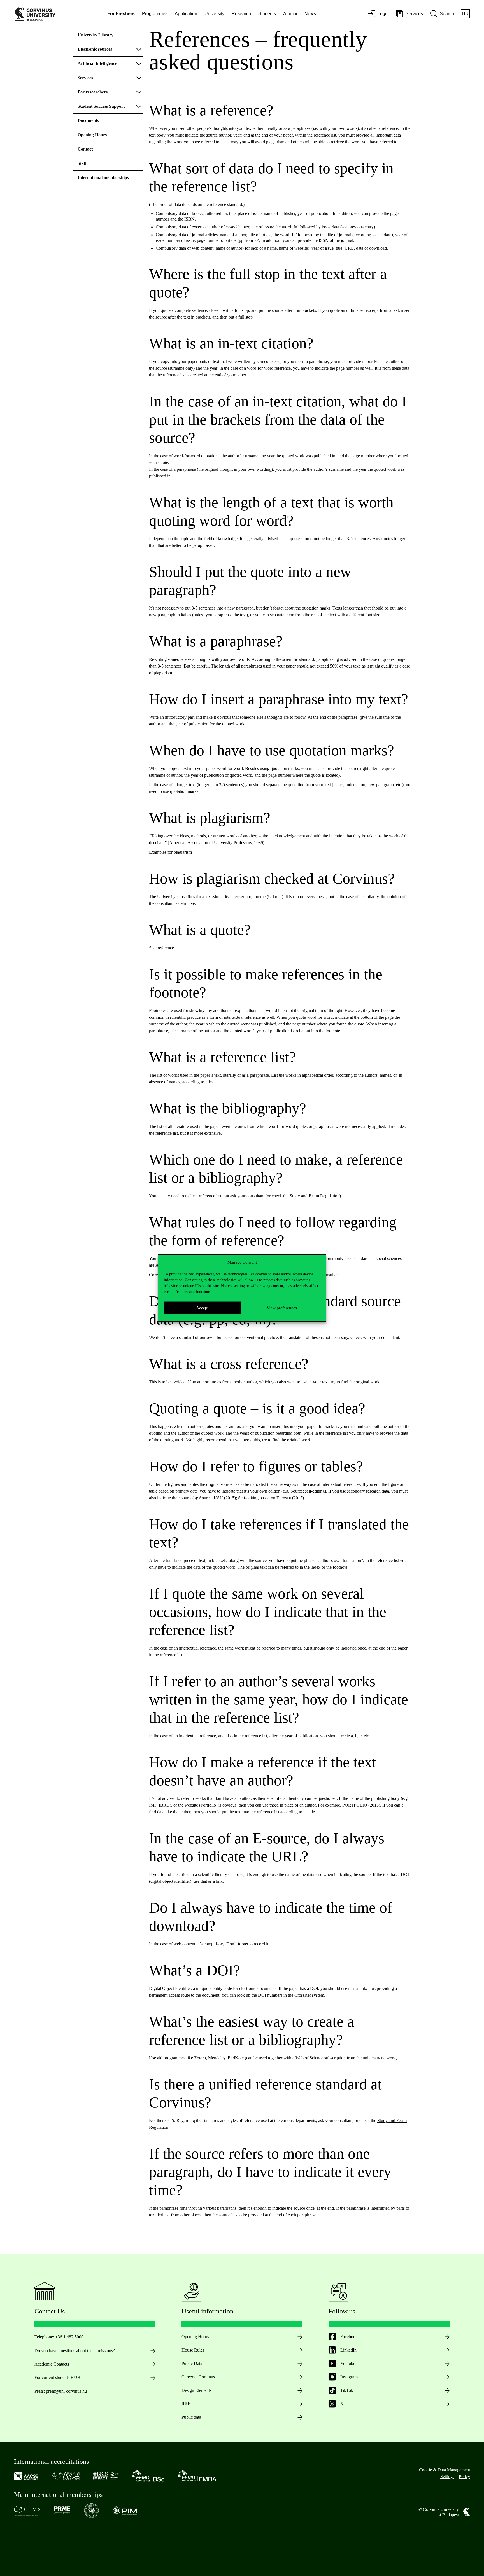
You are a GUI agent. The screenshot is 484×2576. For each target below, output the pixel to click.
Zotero (200, 2058)
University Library (96, 35)
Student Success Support (101, 106)
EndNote (236, 2058)
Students (267, 14)
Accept (202, 1308)
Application (186, 14)
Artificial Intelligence (97, 63)
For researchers (93, 92)
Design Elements (196, 2390)
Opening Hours (92, 135)
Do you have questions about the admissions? (75, 2351)
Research (241, 14)
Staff (82, 163)
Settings (447, 2477)
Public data (191, 2417)
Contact (85, 149)
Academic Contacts (52, 2364)
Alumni (290, 14)
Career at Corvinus (198, 2377)
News (310, 14)
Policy (464, 2477)
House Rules (193, 2350)
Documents (88, 120)
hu (465, 14)
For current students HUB (57, 2377)
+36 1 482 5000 (69, 2337)
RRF (186, 2404)
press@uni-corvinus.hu (66, 2391)
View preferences (282, 1308)
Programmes (155, 14)
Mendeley (217, 2058)
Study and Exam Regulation (315, 1196)
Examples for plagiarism (170, 852)
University (214, 14)
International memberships (103, 178)
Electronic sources (95, 49)
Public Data (192, 2363)
